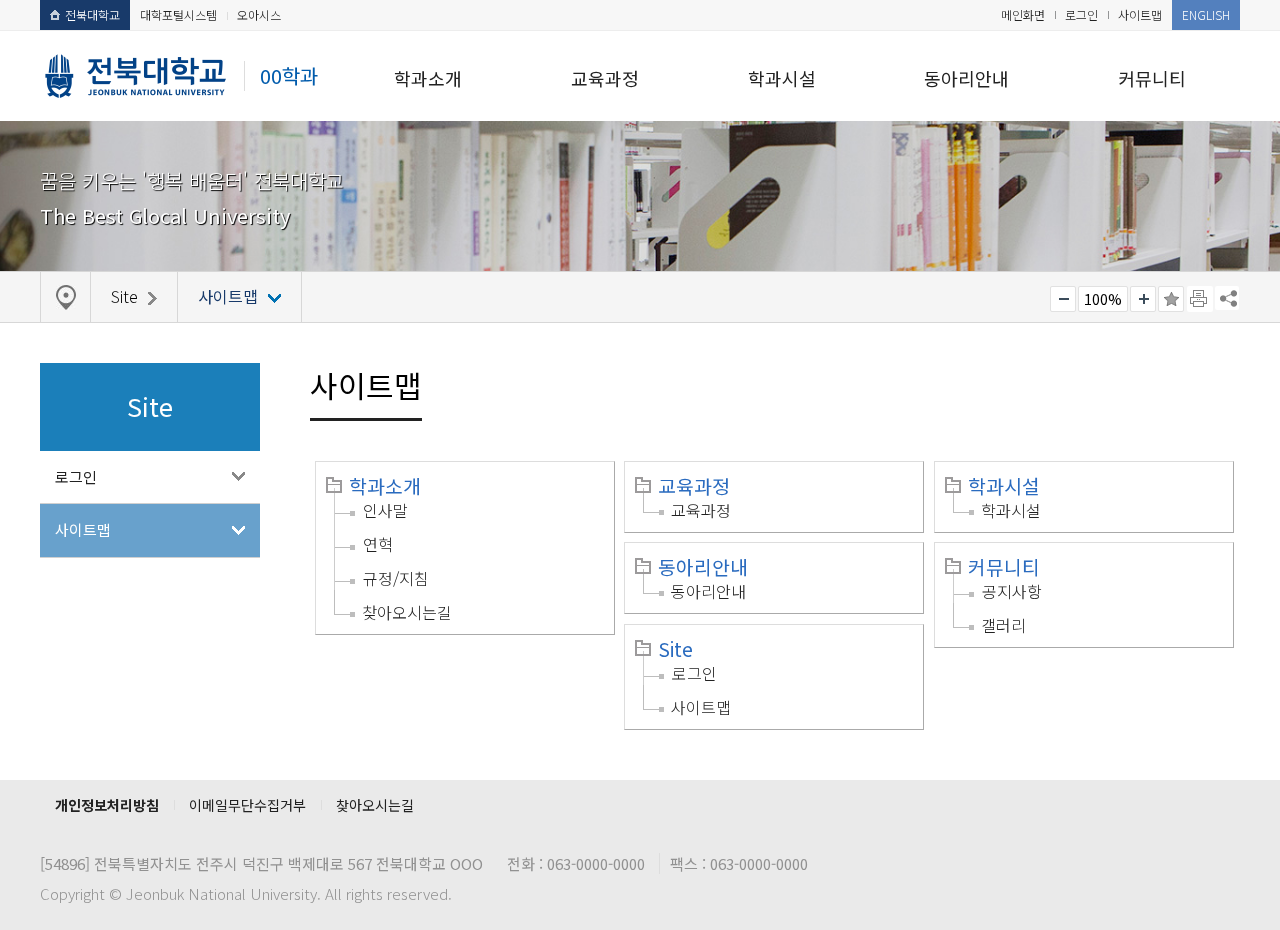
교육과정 (605, 78)
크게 (1143, 299)
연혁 (378, 544)
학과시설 (782, 78)
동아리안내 (966, 78)
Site (675, 649)
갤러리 (1003, 625)
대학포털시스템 (178, 14)
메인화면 (1023, 14)
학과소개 (428, 78)
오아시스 (259, 14)
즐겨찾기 (1171, 299)
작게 (1063, 299)
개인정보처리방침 (107, 805)
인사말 (385, 510)
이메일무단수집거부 (247, 805)
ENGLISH (1206, 14)
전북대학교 (92, 14)
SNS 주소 (1227, 298)
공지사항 (1012, 591)
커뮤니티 (1152, 78)
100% (1103, 299)
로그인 (1081, 14)
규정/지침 (396, 578)
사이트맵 (1140, 14)
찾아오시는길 (407, 612)
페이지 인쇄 (1200, 299)
